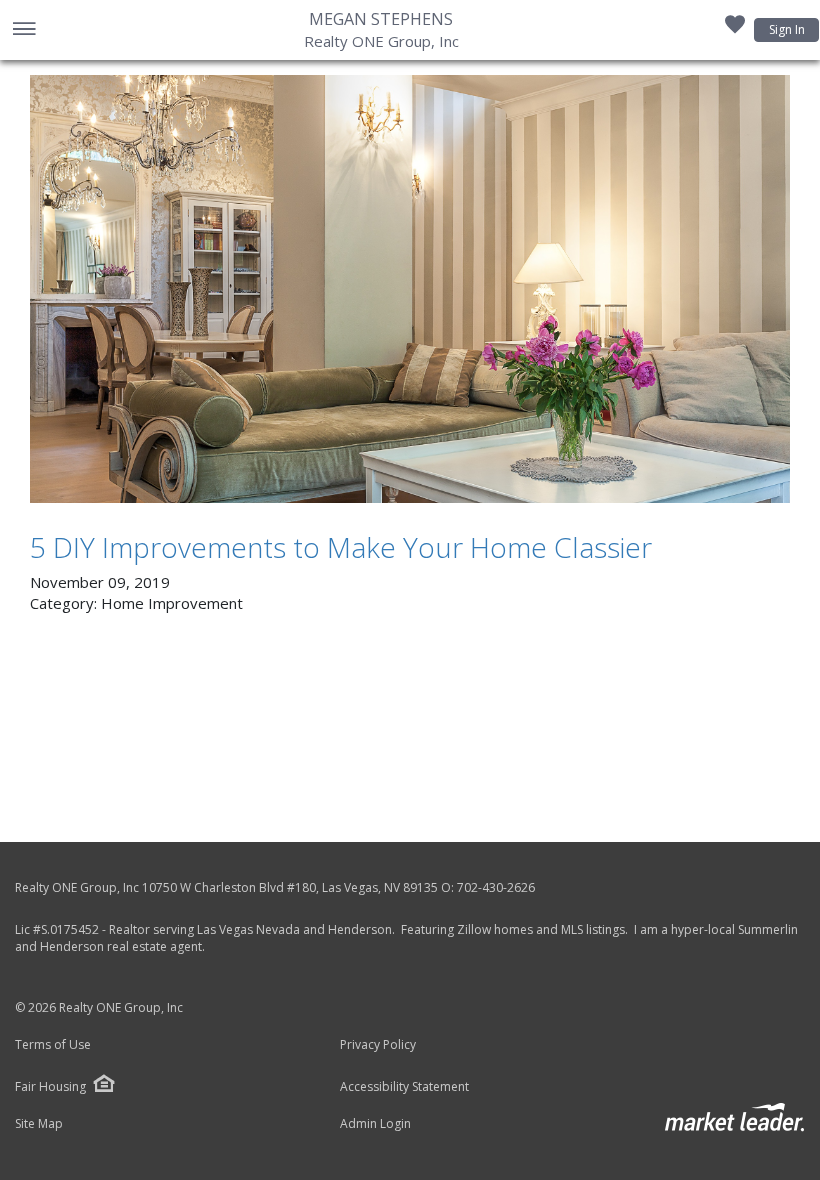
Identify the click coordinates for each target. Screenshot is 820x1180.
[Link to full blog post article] (410, 289)
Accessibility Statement (404, 1087)
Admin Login (375, 1124)
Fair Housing (50, 1086)
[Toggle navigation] (23, 30)
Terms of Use (53, 1045)
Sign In (787, 29)
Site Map (39, 1124)
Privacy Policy (378, 1045)
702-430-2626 (496, 887)
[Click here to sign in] (735, 30)
